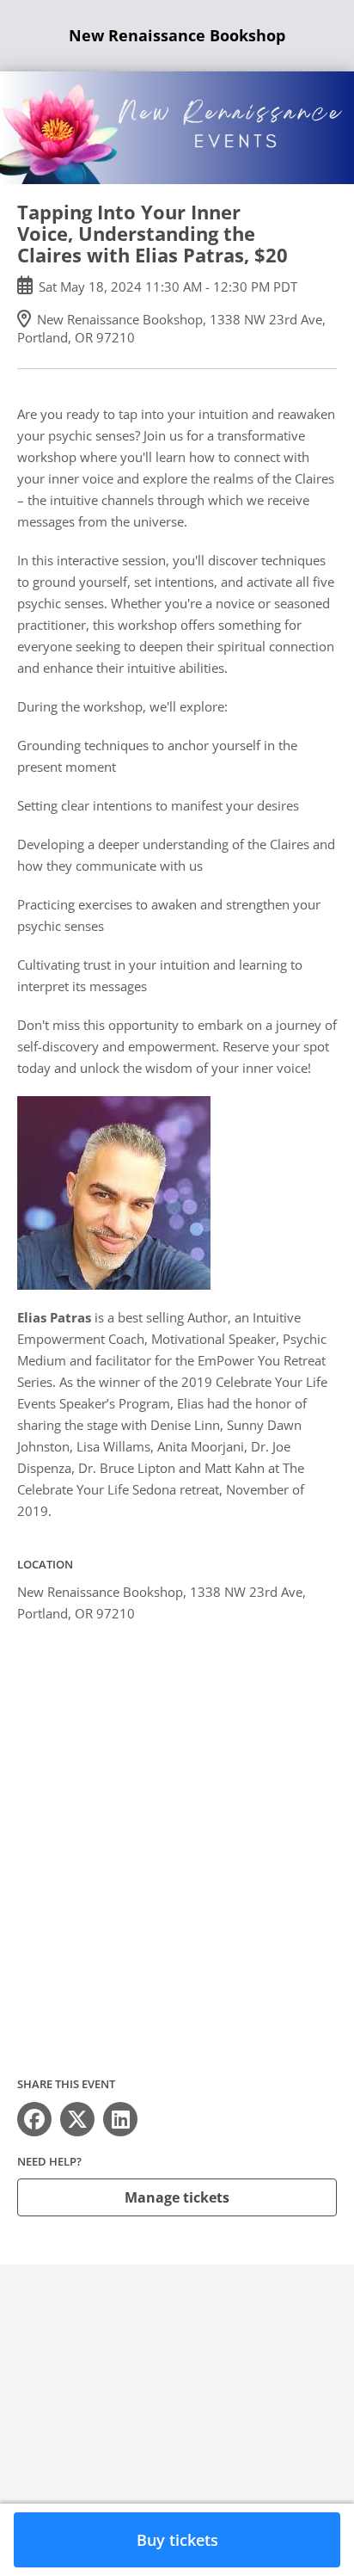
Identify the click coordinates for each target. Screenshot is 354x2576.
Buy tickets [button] (177, 2540)
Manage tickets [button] (177, 2197)
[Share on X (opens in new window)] (77, 2119)
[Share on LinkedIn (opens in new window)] (120, 2119)
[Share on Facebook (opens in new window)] (34, 2119)
